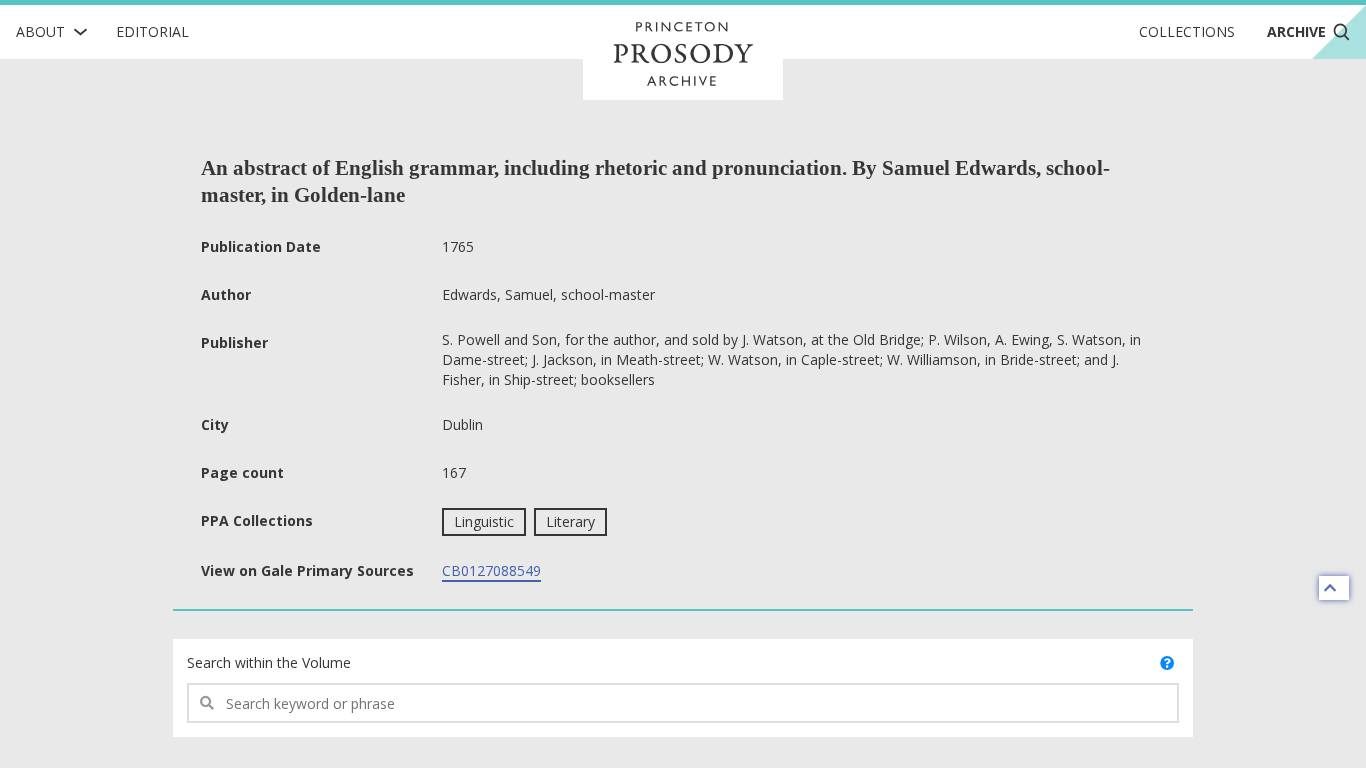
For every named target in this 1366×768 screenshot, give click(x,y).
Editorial (152, 31)
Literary (570, 521)
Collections (1187, 31)
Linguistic (484, 521)
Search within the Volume (269, 662)
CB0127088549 (491, 570)
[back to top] (1334, 588)
